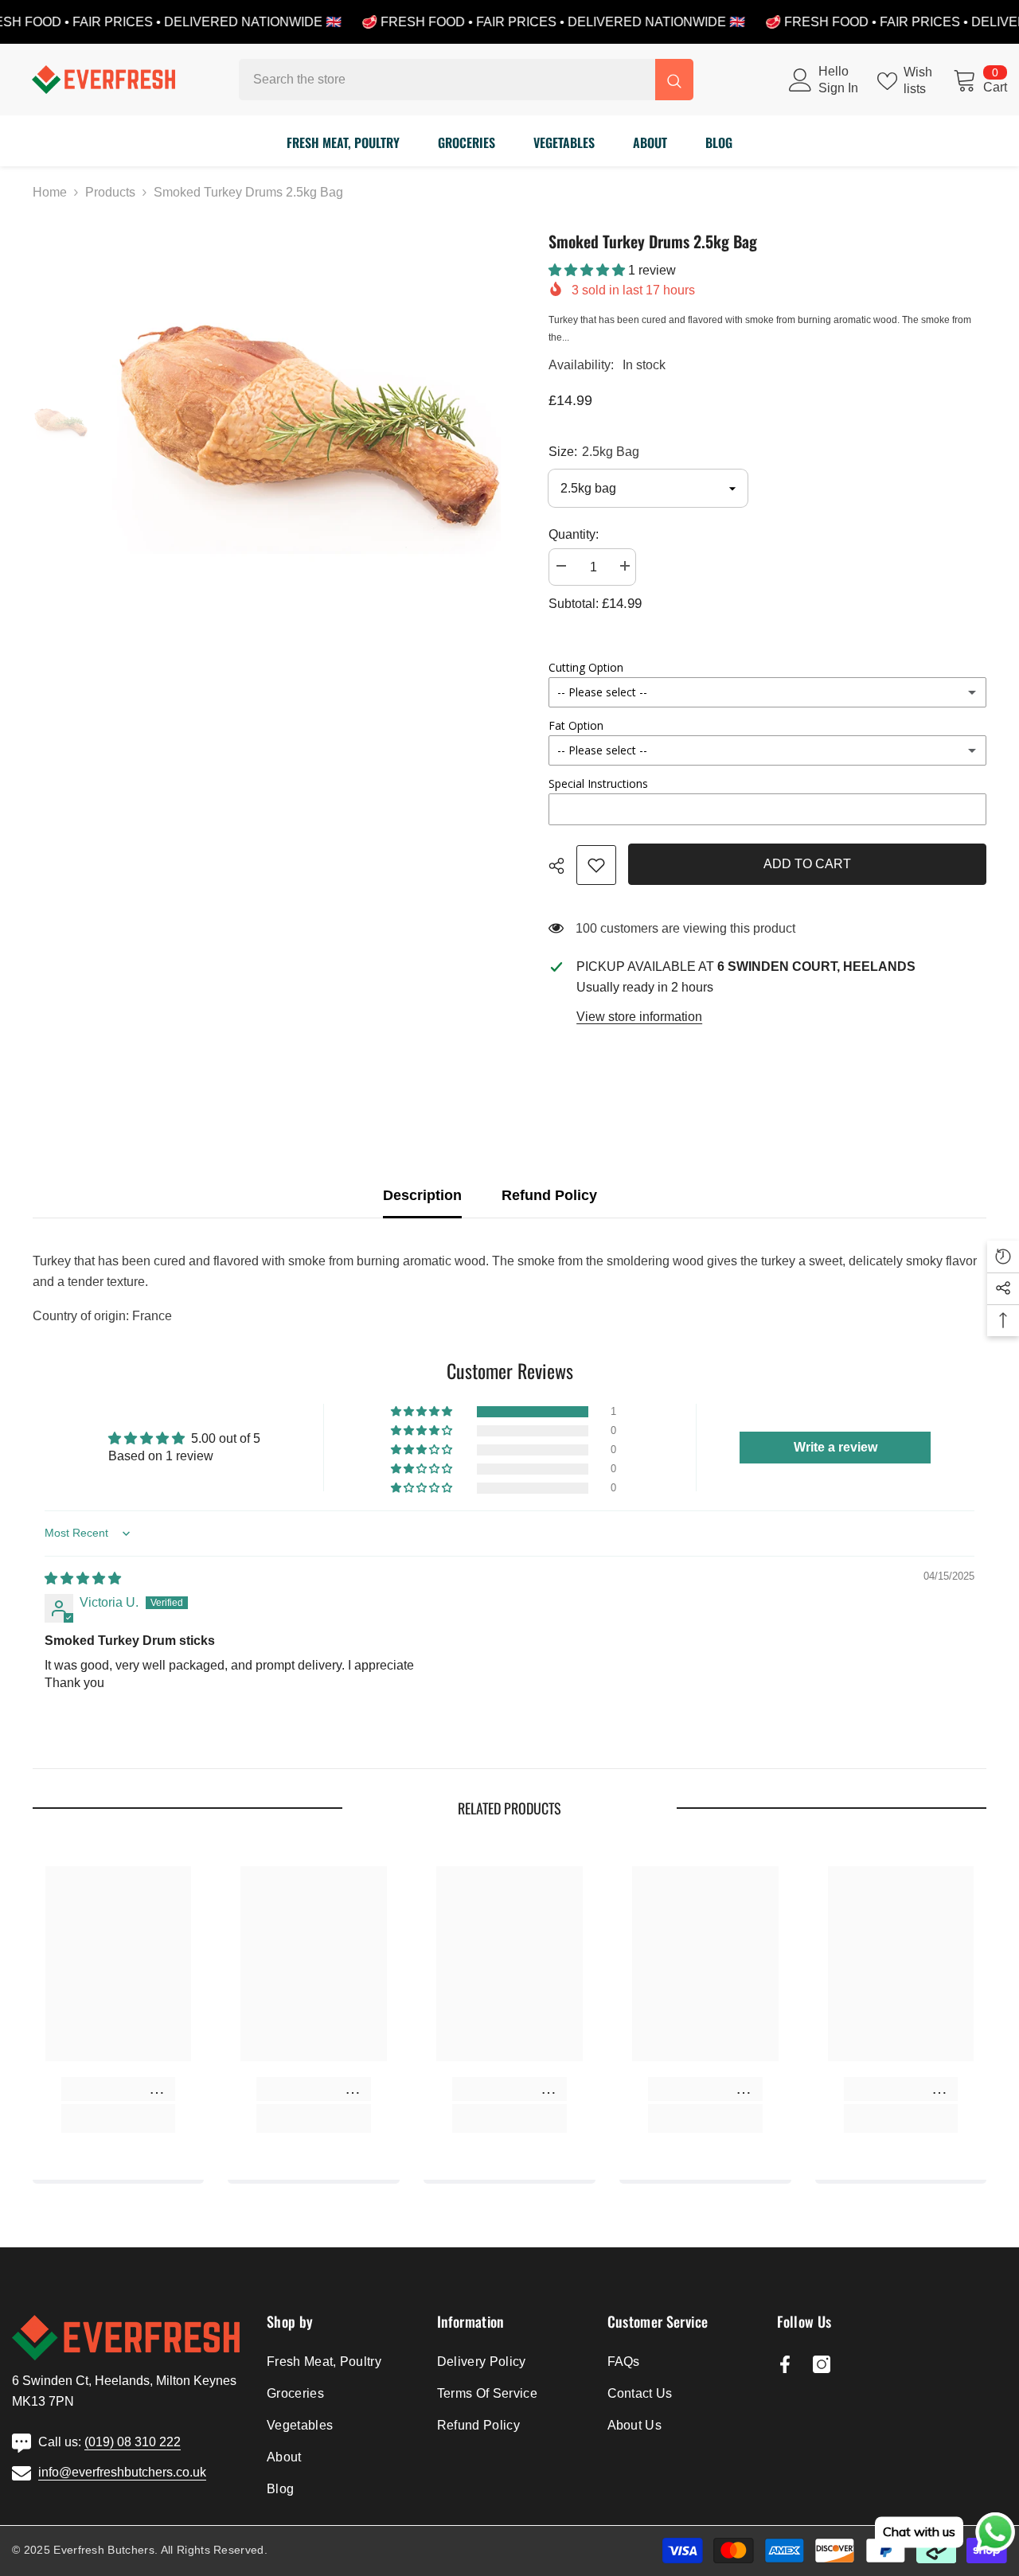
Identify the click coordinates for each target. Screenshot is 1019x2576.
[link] (596, 865)
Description (422, 1195)
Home (50, 192)
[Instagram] (822, 2364)
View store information (639, 1017)
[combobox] (447, 80)
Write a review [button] (836, 1447)
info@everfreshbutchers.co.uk (122, 2472)
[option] (307, 424)
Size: (594, 452)
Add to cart (807, 864)
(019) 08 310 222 (133, 2442)
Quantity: (574, 534)
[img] (83, 1578)
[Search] (466, 80)
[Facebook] (785, 2364)
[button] (588, 270)
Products (110, 192)
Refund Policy (549, 1195)
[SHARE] (562, 866)
